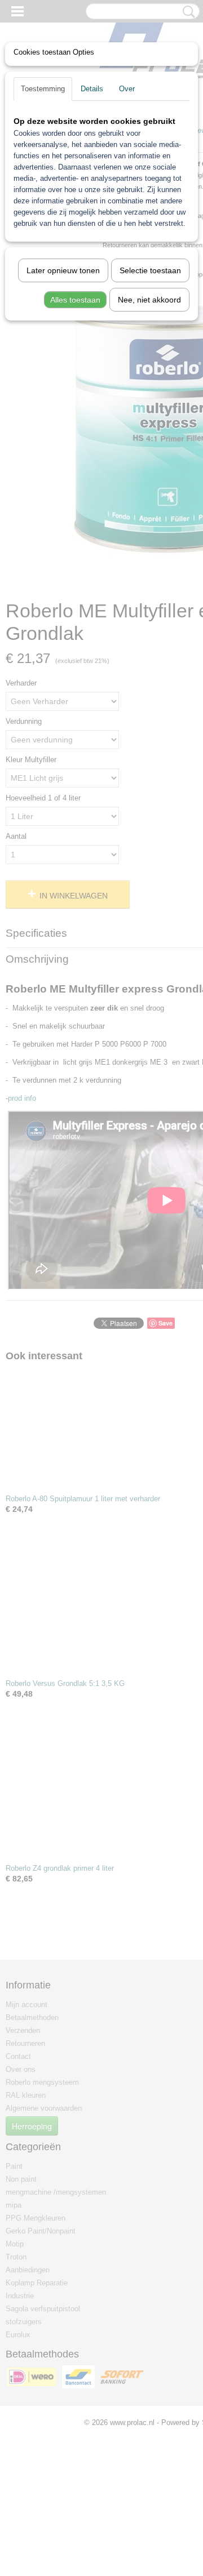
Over (127, 89)
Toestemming (43, 89)
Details (92, 89)
